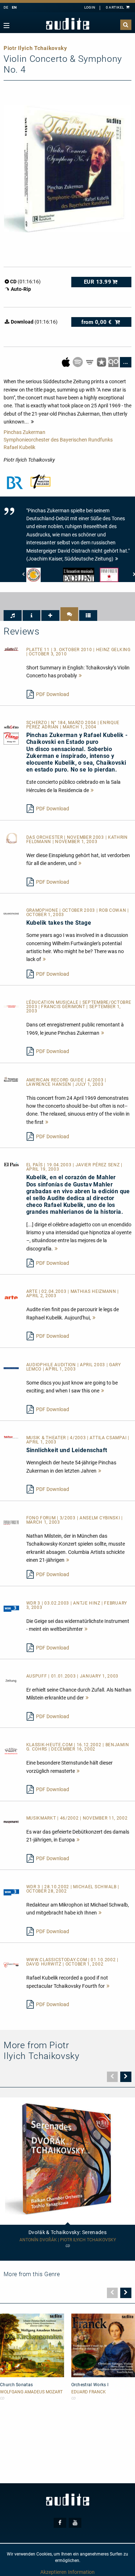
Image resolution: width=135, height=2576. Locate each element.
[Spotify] (78, 362)
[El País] (11, 1164)
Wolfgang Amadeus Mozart (31, 2392)
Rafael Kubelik (19, 447)
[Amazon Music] (90, 362)
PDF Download (53, 694)
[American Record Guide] (11, 1079)
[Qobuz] (114, 362)
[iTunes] (102, 362)
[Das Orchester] (11, 838)
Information (81, 2572)
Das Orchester (45, 837)
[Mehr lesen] (81, 676)
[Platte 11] (11, 649)
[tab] (13, 616)
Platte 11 (39, 650)
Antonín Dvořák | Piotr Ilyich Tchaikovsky (68, 2240)
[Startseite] (68, 24)
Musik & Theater (47, 1438)
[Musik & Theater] (11, 1437)
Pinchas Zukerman (24, 432)
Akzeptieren (53, 2572)
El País (35, 1165)
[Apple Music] (66, 362)
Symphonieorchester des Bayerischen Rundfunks (58, 440)
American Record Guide (56, 1080)
